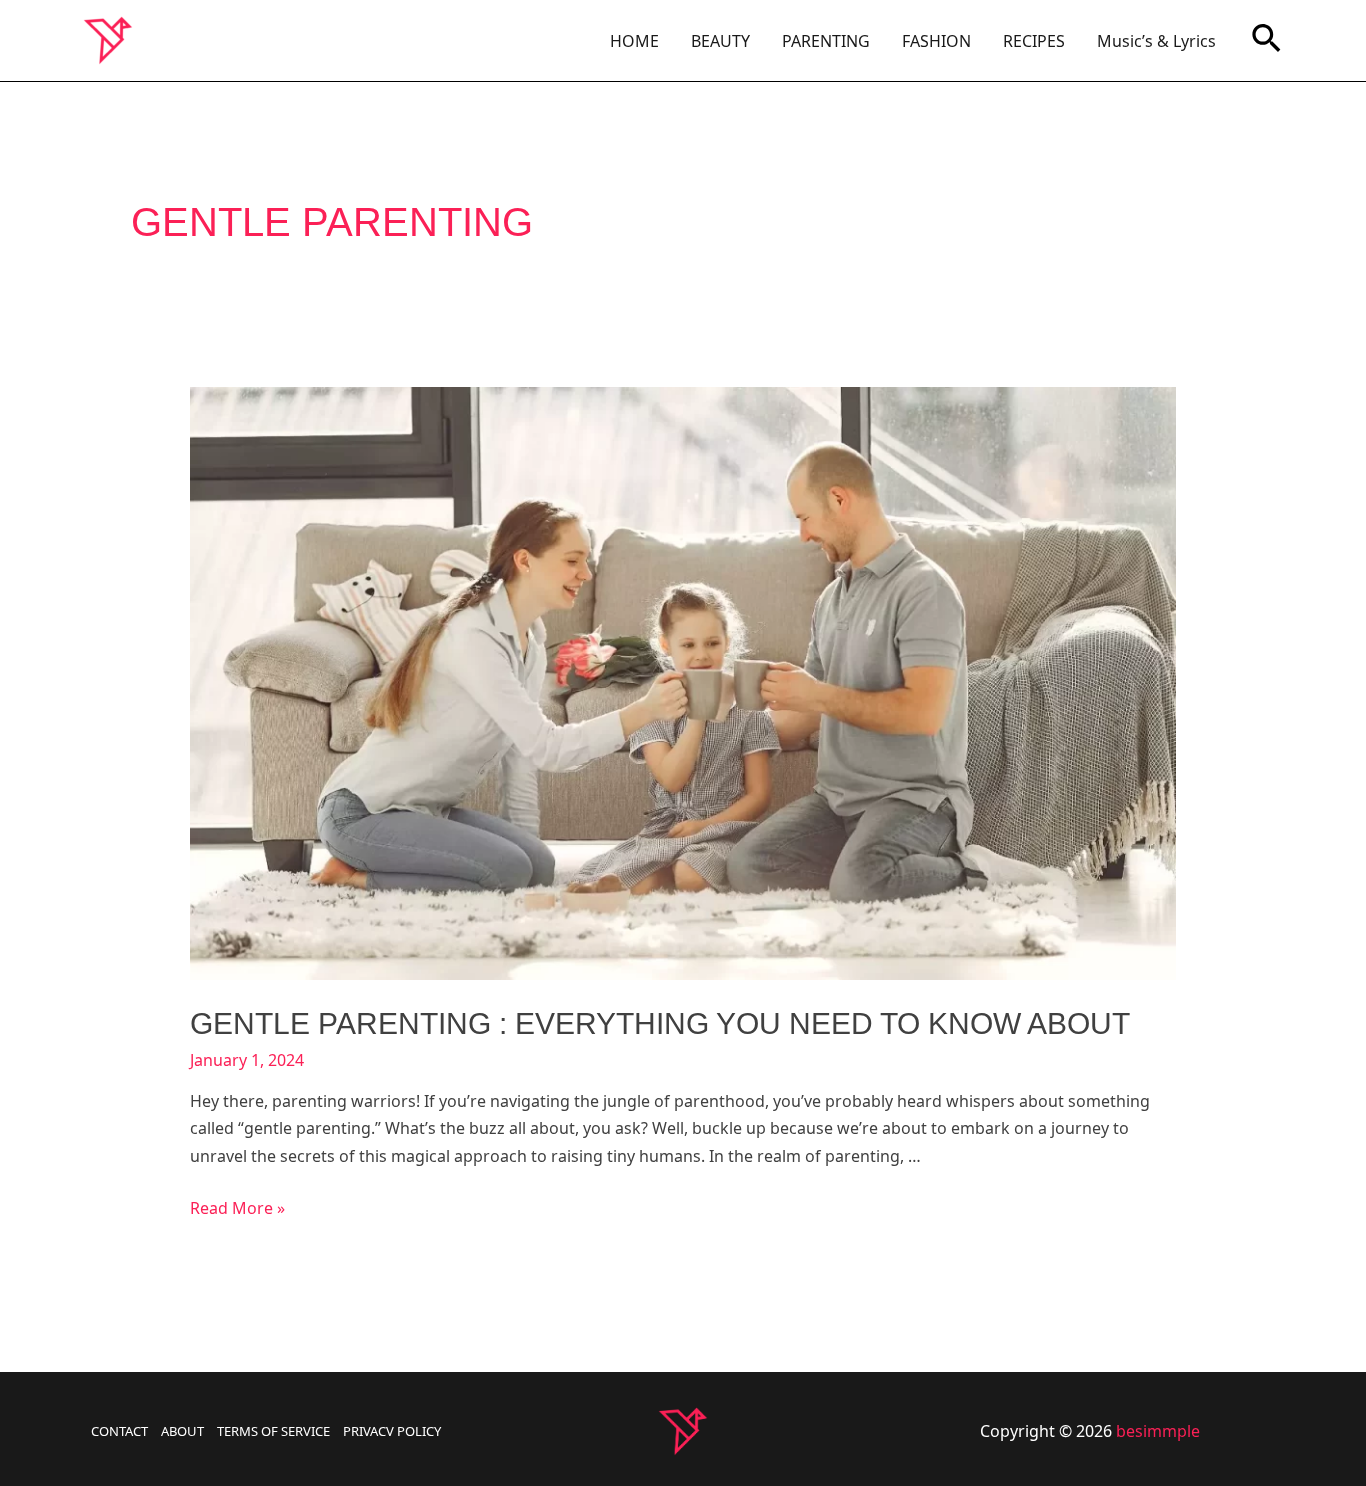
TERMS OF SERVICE (273, 1431)
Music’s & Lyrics (1156, 41)
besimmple (1158, 1431)
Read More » (237, 1208)
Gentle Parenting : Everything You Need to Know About (660, 1023)
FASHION (936, 41)
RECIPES (1034, 41)
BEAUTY (720, 41)
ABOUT (182, 1431)
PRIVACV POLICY (392, 1431)
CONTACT (119, 1431)
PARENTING (826, 41)
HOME (634, 41)
